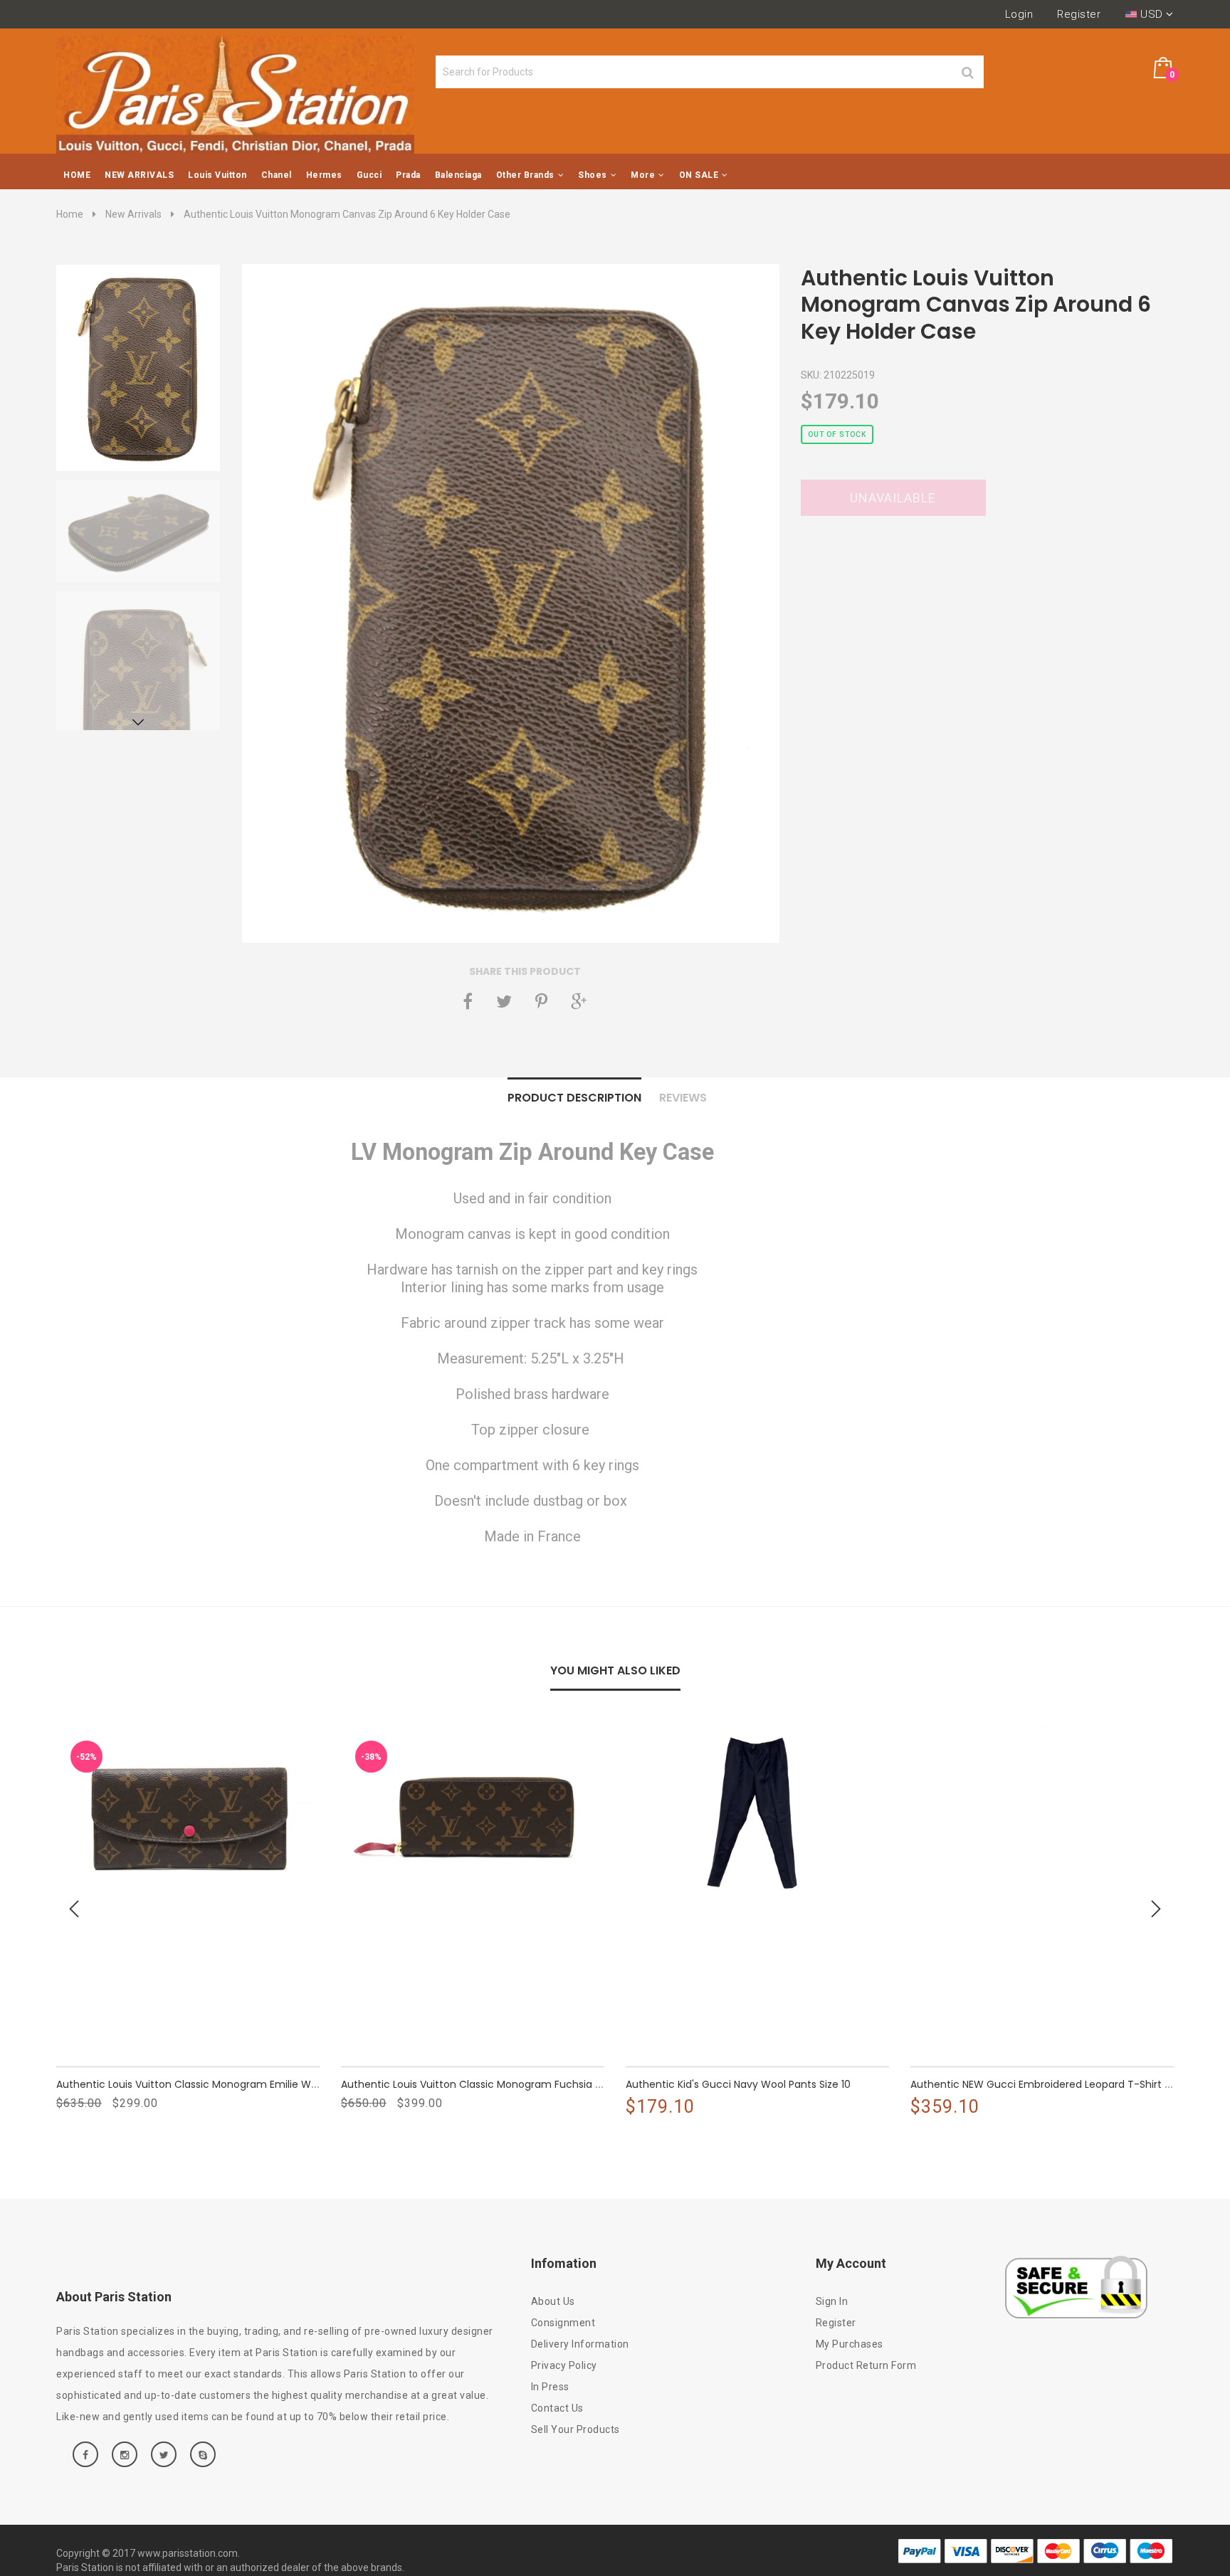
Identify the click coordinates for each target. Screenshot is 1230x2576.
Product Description (574, 1098)
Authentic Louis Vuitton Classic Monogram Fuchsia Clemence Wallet (511, 2084)
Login (1019, 14)
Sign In (832, 2301)
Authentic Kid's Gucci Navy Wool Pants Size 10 (738, 2084)
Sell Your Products (575, 2429)
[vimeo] (541, 1001)
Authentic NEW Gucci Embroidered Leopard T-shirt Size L (1051, 2084)
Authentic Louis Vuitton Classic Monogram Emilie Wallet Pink (205, 2084)
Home (70, 214)
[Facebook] (468, 1001)
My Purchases (850, 2344)
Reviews (683, 1098)
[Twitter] (504, 1001)
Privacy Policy (564, 2365)
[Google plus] (579, 1001)
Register (1079, 14)
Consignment (563, 2323)
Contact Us (557, 2408)
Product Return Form (866, 2365)
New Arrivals (133, 214)
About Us (553, 2301)
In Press (550, 2387)
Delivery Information (580, 2344)
